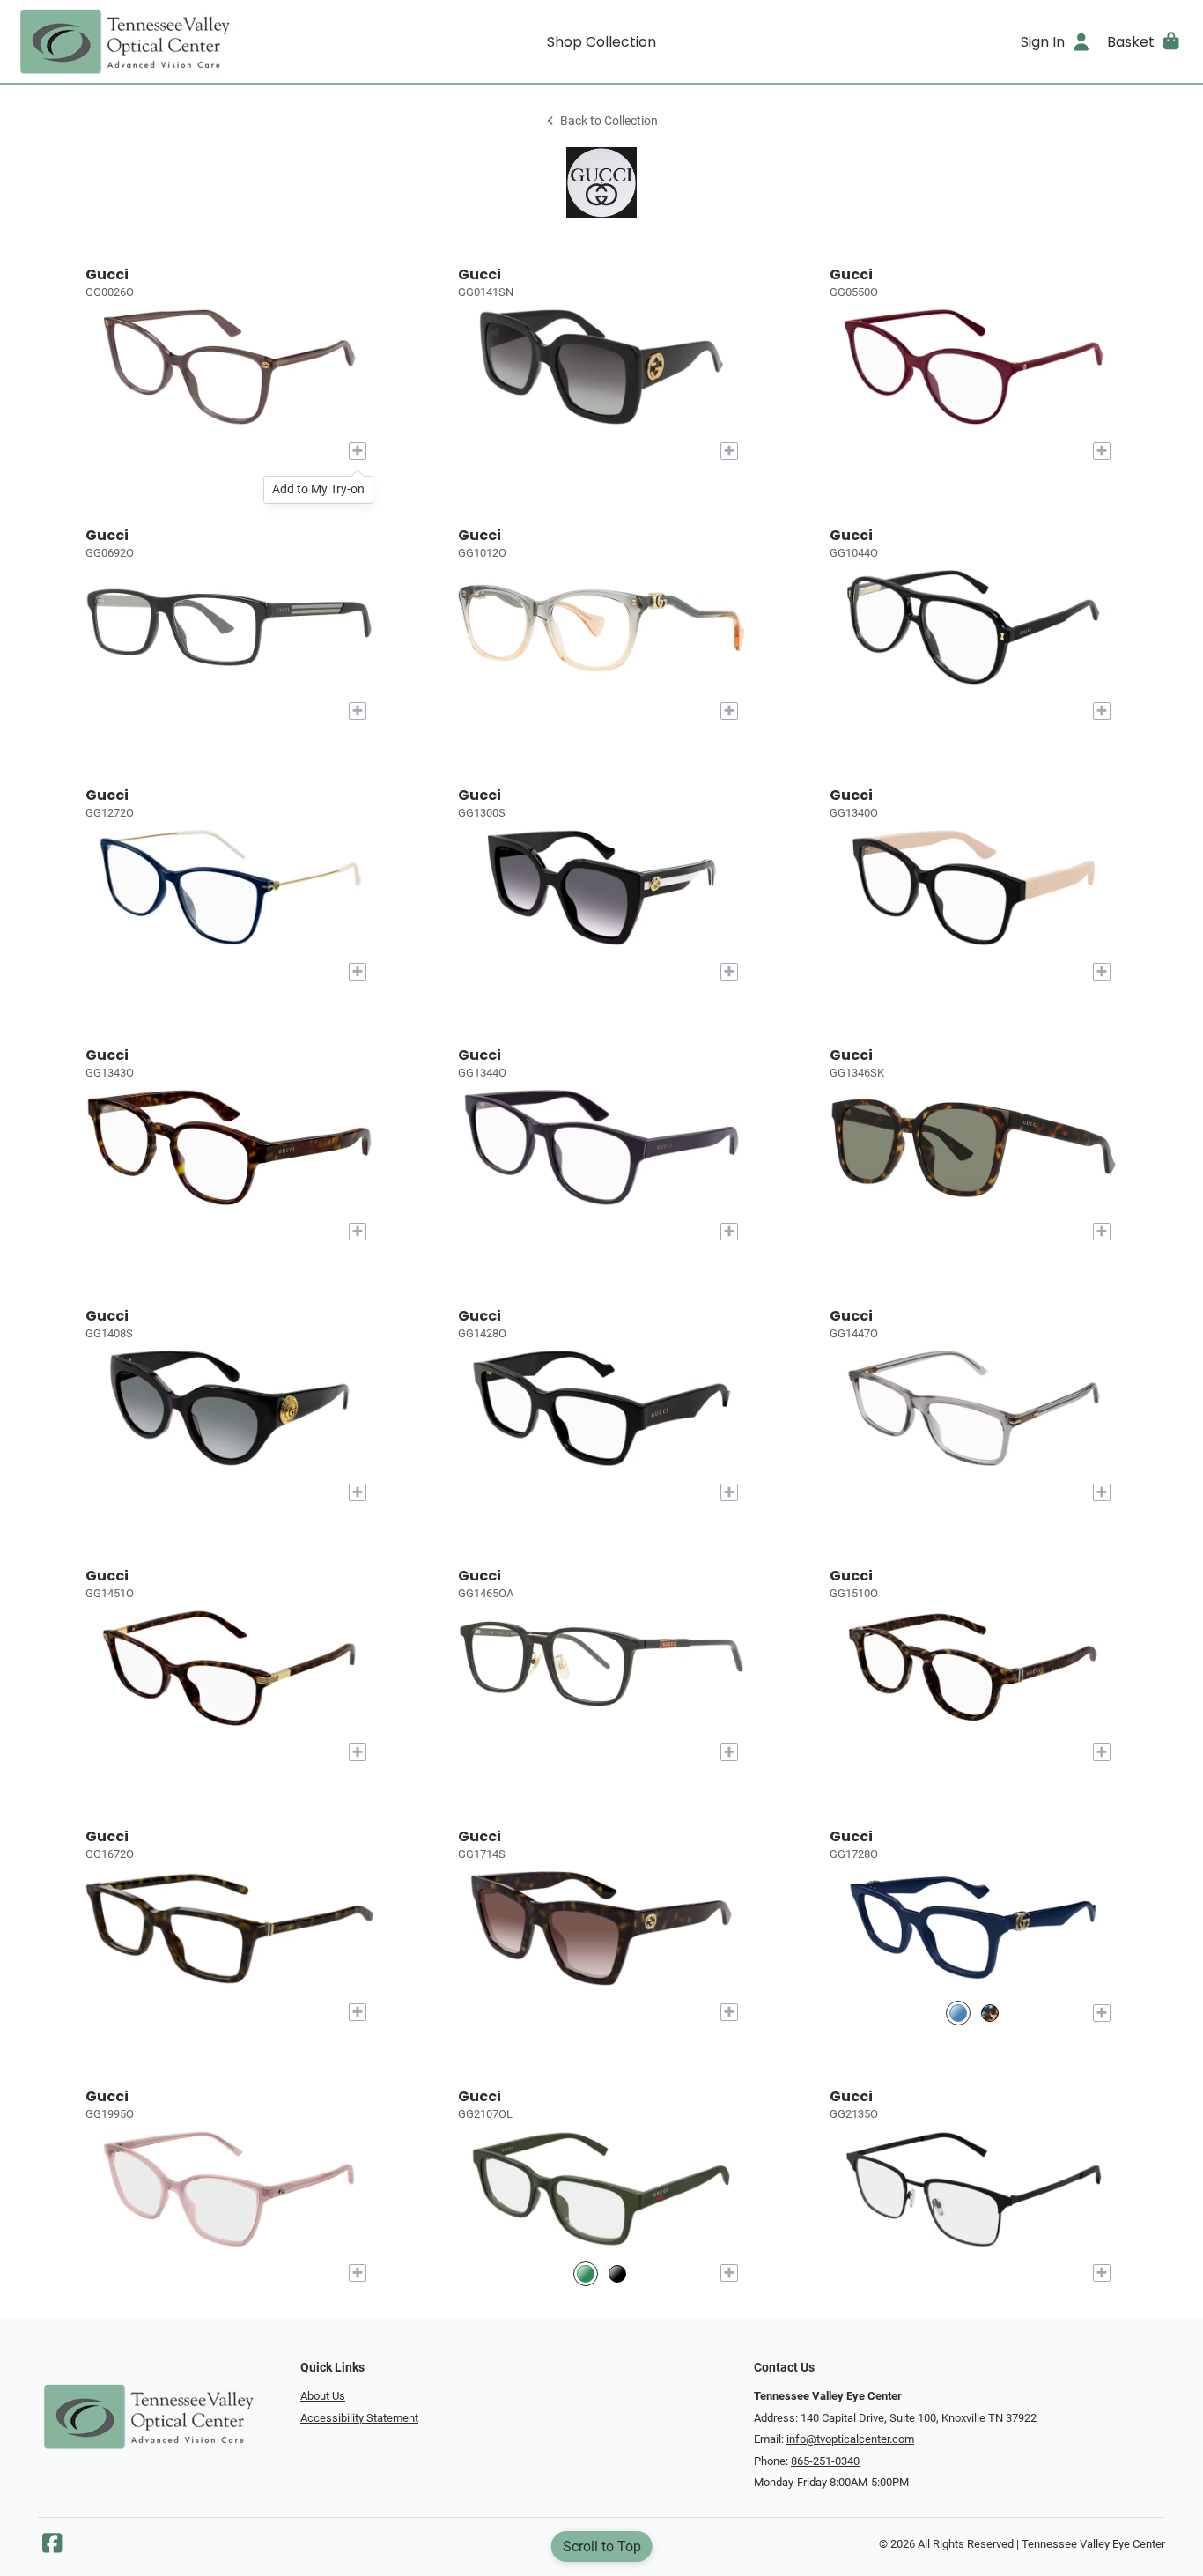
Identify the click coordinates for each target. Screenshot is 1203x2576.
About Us (323, 2396)
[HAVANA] (990, 2013)
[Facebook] (52, 2547)
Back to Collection (609, 121)
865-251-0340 (825, 2461)
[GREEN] (586, 2273)
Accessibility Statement (359, 2418)
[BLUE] (958, 2013)
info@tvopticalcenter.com (850, 2439)
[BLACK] (617, 2273)
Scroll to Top (602, 2546)
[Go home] (161, 41)
